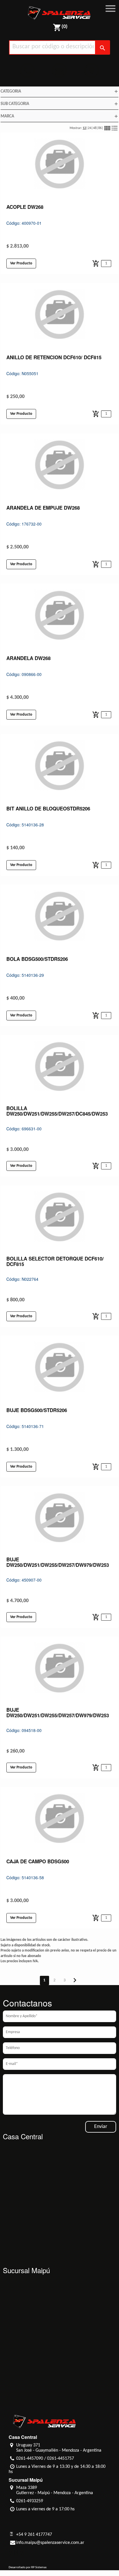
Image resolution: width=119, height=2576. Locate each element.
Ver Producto (21, 263)
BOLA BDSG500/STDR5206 (37, 959)
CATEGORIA (59, 91)
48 (95, 128)
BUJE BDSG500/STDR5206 (37, 1410)
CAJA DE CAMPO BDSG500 (38, 1861)
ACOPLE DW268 (25, 207)
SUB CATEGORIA (59, 104)
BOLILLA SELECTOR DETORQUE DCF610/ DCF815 (55, 1261)
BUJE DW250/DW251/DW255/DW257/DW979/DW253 (58, 1562)
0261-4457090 (30, 2459)
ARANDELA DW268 (28, 658)
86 (100, 128)
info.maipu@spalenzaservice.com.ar (50, 2543)
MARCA (59, 116)
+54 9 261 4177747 (34, 2535)
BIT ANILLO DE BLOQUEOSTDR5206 (48, 808)
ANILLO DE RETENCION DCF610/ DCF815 (54, 357)
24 (90, 128)
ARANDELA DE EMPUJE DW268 (43, 508)
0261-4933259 (30, 2501)
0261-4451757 (61, 2459)
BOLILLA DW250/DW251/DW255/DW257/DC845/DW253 (57, 1111)
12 (84, 128)
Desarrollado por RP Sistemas (28, 2567)
